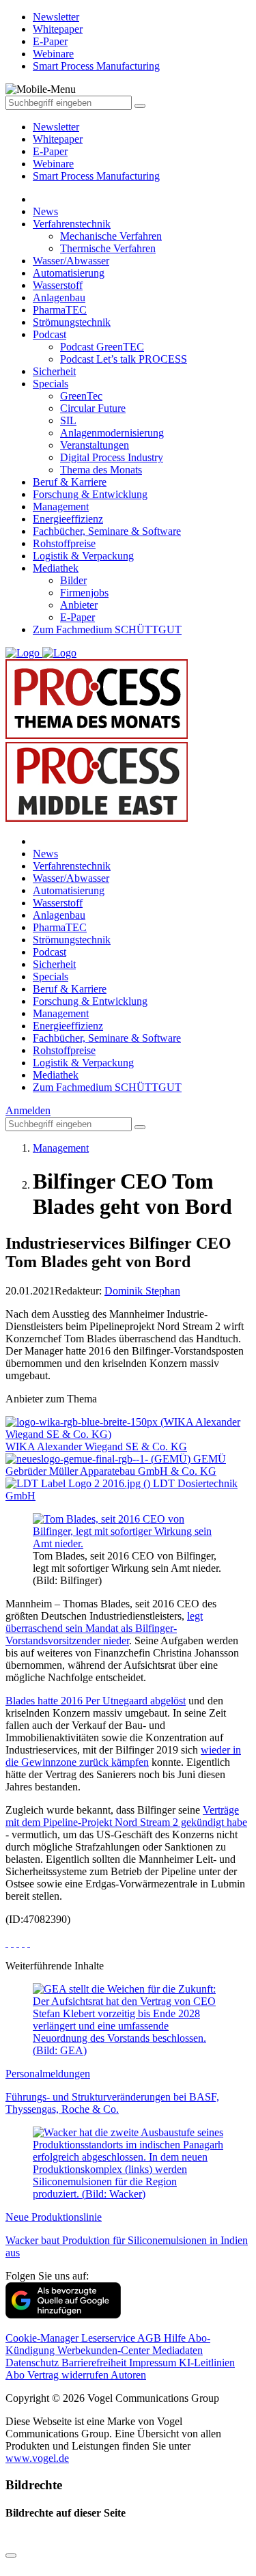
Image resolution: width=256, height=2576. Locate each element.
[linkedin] (23, 1942)
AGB (151, 2338)
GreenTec (81, 396)
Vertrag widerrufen (69, 2375)
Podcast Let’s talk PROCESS (124, 359)
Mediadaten (177, 2350)
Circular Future (93, 408)
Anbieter (79, 605)
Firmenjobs (84, 593)
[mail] (29, 1942)
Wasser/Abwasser (71, 261)
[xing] (18, 1942)
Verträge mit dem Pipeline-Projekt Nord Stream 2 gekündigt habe (126, 1816)
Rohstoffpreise (64, 543)
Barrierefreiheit (95, 2363)
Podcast (49, 334)
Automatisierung (69, 273)
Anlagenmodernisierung (112, 433)
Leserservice (109, 2338)
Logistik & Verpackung (83, 556)
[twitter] (12, 1942)
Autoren (128, 2375)
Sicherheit (54, 371)
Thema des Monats (101, 470)
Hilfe (176, 2338)
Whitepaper (58, 139)
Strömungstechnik (72, 322)
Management (61, 507)
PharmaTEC (60, 310)
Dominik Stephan (142, 1291)
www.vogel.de (37, 2458)
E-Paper (50, 151)
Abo (16, 2375)
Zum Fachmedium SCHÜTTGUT (107, 629)
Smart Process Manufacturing (96, 176)
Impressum (154, 2363)
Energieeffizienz (68, 519)
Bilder (73, 580)
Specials (51, 384)
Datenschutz (33, 2363)
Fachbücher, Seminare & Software (107, 531)
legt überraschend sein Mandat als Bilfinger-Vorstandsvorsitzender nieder (104, 1628)
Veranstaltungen (95, 445)
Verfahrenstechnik (72, 224)
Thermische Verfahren (108, 248)
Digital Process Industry (112, 457)
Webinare (53, 164)
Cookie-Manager (43, 2338)
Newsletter (56, 127)
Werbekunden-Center (105, 2350)
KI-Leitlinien (207, 2363)
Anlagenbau (59, 297)
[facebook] (7, 1942)
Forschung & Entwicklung (90, 494)
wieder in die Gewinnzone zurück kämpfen (123, 1756)
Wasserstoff (58, 285)
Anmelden (28, 1110)
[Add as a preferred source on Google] (63, 2315)
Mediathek (56, 568)
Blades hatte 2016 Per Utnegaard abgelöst (96, 1701)
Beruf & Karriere (70, 482)
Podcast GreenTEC (102, 347)
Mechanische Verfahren (111, 236)
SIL (68, 420)
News (45, 211)
